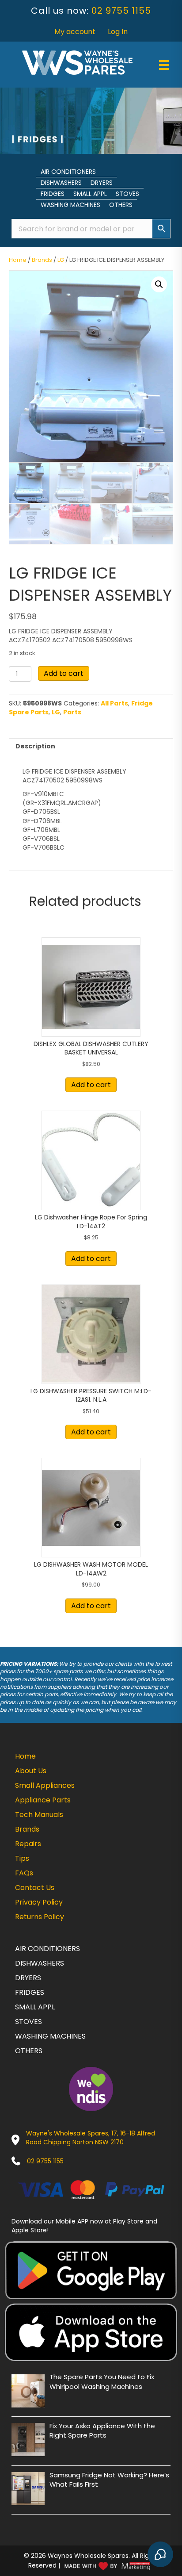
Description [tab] (35, 746)
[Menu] (164, 65)
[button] (159, 284)
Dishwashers (61, 183)
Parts (72, 712)
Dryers (102, 183)
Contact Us (35, 1888)
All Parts (114, 703)
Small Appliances (45, 1785)
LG (61, 260)
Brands (42, 260)
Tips (22, 1858)
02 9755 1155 (121, 11)
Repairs (28, 1844)
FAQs (24, 1873)
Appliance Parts (43, 1800)
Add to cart (64, 673)
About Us (31, 1771)
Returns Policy (40, 1917)
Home (18, 260)
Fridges (53, 194)
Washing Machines (70, 205)
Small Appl (90, 194)
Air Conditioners (68, 172)
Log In (118, 32)
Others (121, 205)
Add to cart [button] (91, 1085)
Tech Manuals (39, 1815)
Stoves (127, 194)
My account (75, 32)
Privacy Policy (39, 1902)
